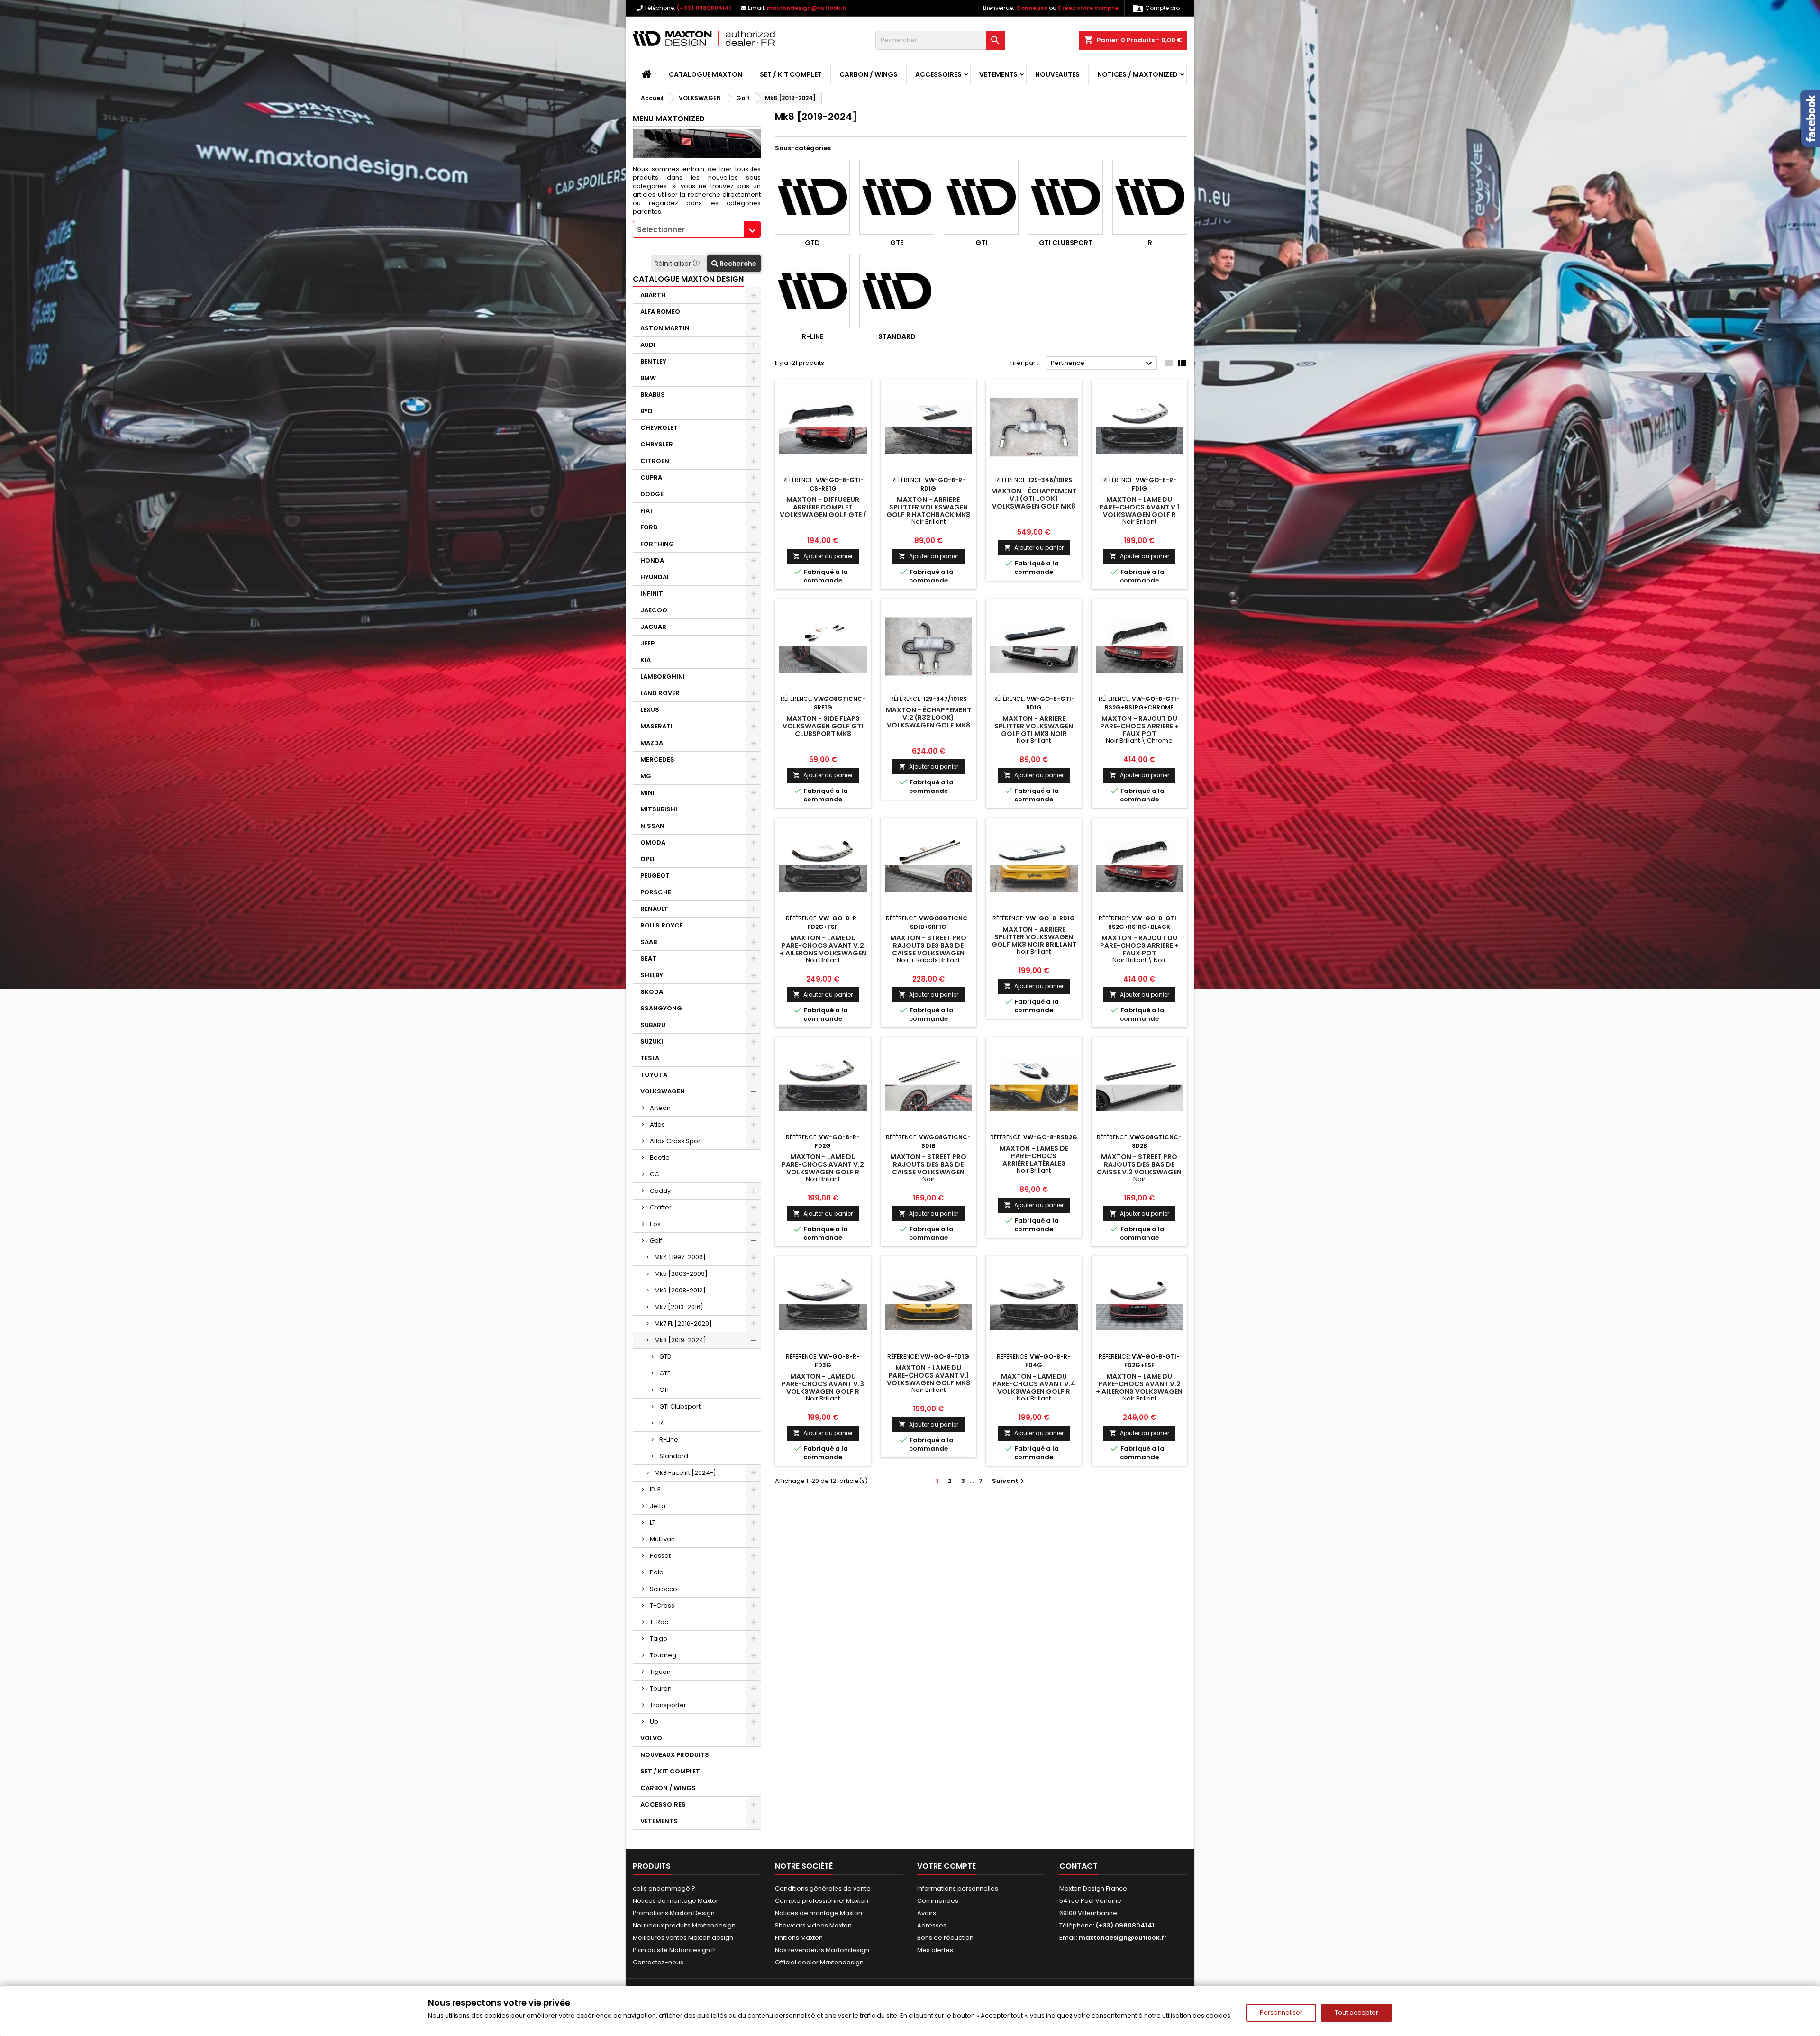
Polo (657, 1572)
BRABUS (653, 395)
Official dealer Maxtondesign (819, 1962)
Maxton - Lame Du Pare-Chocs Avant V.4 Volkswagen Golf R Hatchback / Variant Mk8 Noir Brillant (1034, 1391)
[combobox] (697, 229)
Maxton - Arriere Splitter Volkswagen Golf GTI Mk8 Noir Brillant (1034, 730)
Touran (661, 1688)
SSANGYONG (661, 1008)
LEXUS (650, 710)
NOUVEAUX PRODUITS (675, 1755)
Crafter (661, 1207)
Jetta (658, 1506)
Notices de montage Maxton (676, 1901)
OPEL (648, 859)
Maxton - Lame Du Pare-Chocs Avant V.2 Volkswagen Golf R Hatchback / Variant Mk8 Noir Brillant (823, 1172)
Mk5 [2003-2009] (681, 1274)
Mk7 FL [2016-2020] (683, 1323)
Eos (655, 1224)
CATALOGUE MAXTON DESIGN (688, 279)
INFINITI (653, 594)
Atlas (657, 1124)
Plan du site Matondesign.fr (674, 1950)
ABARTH (653, 295)
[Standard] (897, 291)
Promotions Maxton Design (674, 1913)
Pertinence (1103, 364)
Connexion (1032, 8)
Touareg (663, 1655)
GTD (665, 1357)
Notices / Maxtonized (1137, 74)
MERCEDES (657, 759)
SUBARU (653, 1025)
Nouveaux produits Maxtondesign (684, 1925)
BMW (648, 378)
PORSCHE (656, 892)
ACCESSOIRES (938, 74)
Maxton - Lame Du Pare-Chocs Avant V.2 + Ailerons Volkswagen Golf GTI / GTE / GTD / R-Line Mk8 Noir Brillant (1139, 1391)
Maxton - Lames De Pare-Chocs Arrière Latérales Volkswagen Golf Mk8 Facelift (1034, 1163)
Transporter (668, 1705)
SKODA (652, 992)
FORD (649, 527)
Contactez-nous (658, 1962)
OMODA (653, 842)
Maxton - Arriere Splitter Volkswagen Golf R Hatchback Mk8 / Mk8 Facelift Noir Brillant (928, 515)
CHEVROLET (659, 428)
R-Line (669, 1440)
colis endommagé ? (664, 1888)
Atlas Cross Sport (676, 1141)
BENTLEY (653, 361)
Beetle (660, 1158)
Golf (656, 1241)
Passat (660, 1556)
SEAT (648, 959)
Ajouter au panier (823, 556)
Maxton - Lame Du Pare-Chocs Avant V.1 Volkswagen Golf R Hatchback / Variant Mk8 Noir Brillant (1139, 515)
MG (646, 776)
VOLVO (651, 1738)
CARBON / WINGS (869, 74)
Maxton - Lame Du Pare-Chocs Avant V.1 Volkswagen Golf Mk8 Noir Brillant (928, 1379)
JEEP (647, 643)
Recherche (737, 264)
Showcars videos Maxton (813, 1925)
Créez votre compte (1088, 8)
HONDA (652, 560)
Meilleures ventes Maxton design (683, 1938)
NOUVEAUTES (1057, 74)
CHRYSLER (657, 444)
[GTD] (812, 197)
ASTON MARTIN (665, 328)
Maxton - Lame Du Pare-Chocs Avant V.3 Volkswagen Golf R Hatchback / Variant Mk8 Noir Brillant (823, 1391)
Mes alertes (935, 1950)
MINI (647, 793)
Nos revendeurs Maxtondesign (822, 1950)
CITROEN (655, 461)
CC (655, 1174)
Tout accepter (1356, 2013)
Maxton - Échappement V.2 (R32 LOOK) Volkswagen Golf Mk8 (928, 718)
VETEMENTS (998, 74)
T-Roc (659, 1622)
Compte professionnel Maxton (822, 1901)
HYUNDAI (655, 577)
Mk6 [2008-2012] (680, 1290)
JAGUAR (653, 627)
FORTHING (657, 544)
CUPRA (651, 477)
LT (653, 1522)
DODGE (652, 494)
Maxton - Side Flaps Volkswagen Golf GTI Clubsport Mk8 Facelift (823, 730)
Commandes (938, 1901)
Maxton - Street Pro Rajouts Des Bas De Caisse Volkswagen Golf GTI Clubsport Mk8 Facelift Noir (928, 1172)
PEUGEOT (655, 876)
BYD (646, 411)
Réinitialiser (674, 264)
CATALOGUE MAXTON (705, 74)
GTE (665, 1373)
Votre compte (946, 1866)
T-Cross (662, 1605)
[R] (1150, 197)
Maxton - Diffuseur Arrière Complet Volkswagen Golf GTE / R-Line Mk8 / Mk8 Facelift (823, 515)
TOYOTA (654, 1075)
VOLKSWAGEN (663, 1091)
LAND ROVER (660, 693)
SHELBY (652, 975)
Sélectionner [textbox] (661, 230)
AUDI (648, 345)
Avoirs (927, 1913)
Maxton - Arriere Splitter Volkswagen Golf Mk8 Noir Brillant (1034, 937)
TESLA (650, 1058)
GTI (664, 1390)
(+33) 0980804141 (704, 8)
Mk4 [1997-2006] (680, 1257)
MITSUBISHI (659, 809)
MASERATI (656, 726)
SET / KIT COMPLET (791, 74)
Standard (674, 1456)
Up (654, 1722)
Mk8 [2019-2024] (680, 1340)
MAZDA (652, 743)
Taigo (659, 1639)
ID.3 (655, 1489)
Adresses (932, 1925)
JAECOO (654, 610)
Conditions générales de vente (823, 1888)
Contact (1078, 1866)
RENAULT (654, 909)
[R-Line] (812, 291)
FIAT (647, 511)
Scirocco (664, 1589)
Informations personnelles (958, 1888)
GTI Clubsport (680, 1406)
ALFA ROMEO (660, 312)
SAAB (649, 942)
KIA (646, 660)
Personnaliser (1281, 2013)
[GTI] (981, 197)
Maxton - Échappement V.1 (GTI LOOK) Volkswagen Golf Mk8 (1034, 499)
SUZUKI (652, 1041)
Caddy (660, 1191)
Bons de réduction (945, 1938)
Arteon (660, 1108)
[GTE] (897, 197)
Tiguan (660, 1672)
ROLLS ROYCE (662, 925)
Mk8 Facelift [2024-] (685, 1473)
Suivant (1009, 1481)
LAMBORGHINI (663, 677)
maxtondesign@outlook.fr (807, 8)
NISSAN (652, 826)
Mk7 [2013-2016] (679, 1307)
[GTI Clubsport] (1065, 197)
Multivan (662, 1539)
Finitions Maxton (799, 1938)
